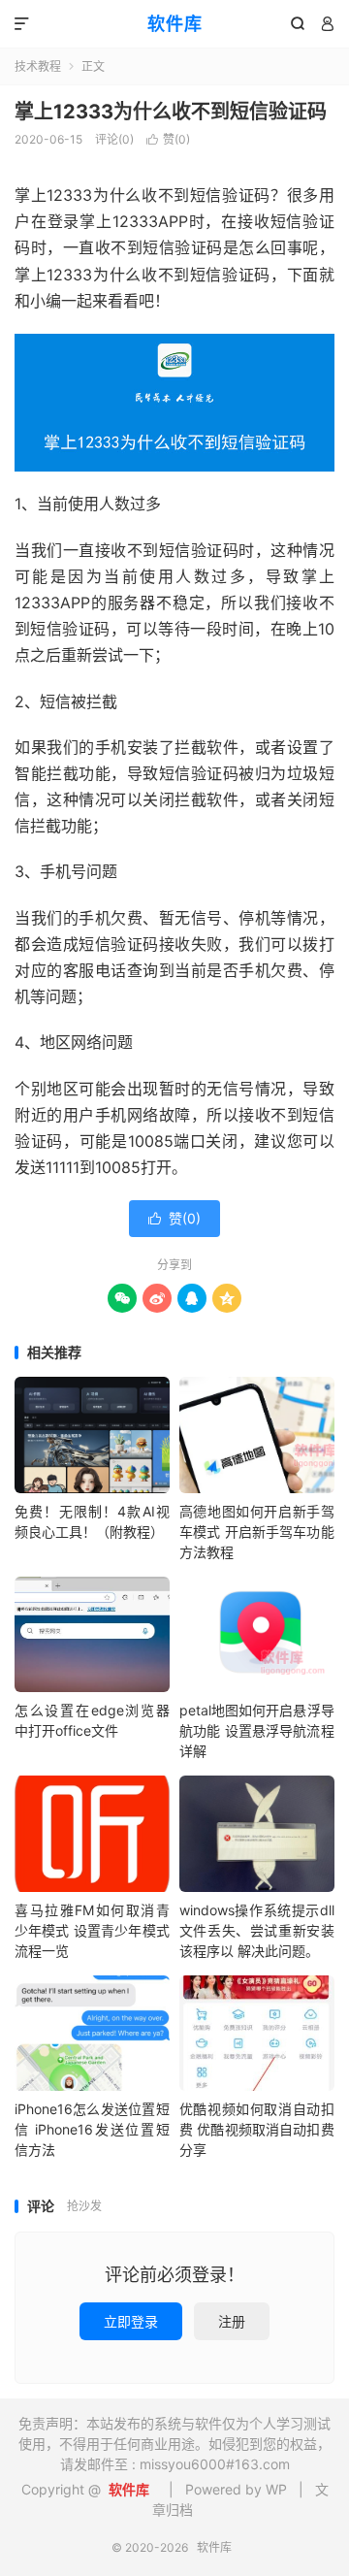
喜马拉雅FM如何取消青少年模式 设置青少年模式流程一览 (92, 1930)
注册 (232, 2321)
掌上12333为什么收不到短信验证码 (171, 112)
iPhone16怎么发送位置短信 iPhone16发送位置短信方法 (92, 2129)
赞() (168, 139)
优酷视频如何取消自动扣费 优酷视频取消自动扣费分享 (257, 2129)
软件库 (175, 24)
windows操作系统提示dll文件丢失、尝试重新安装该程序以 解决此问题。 (257, 1930)
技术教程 (38, 66)
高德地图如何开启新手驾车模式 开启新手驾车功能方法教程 (257, 1532)
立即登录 (131, 2321)
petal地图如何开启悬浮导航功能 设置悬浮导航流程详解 (257, 1730)
